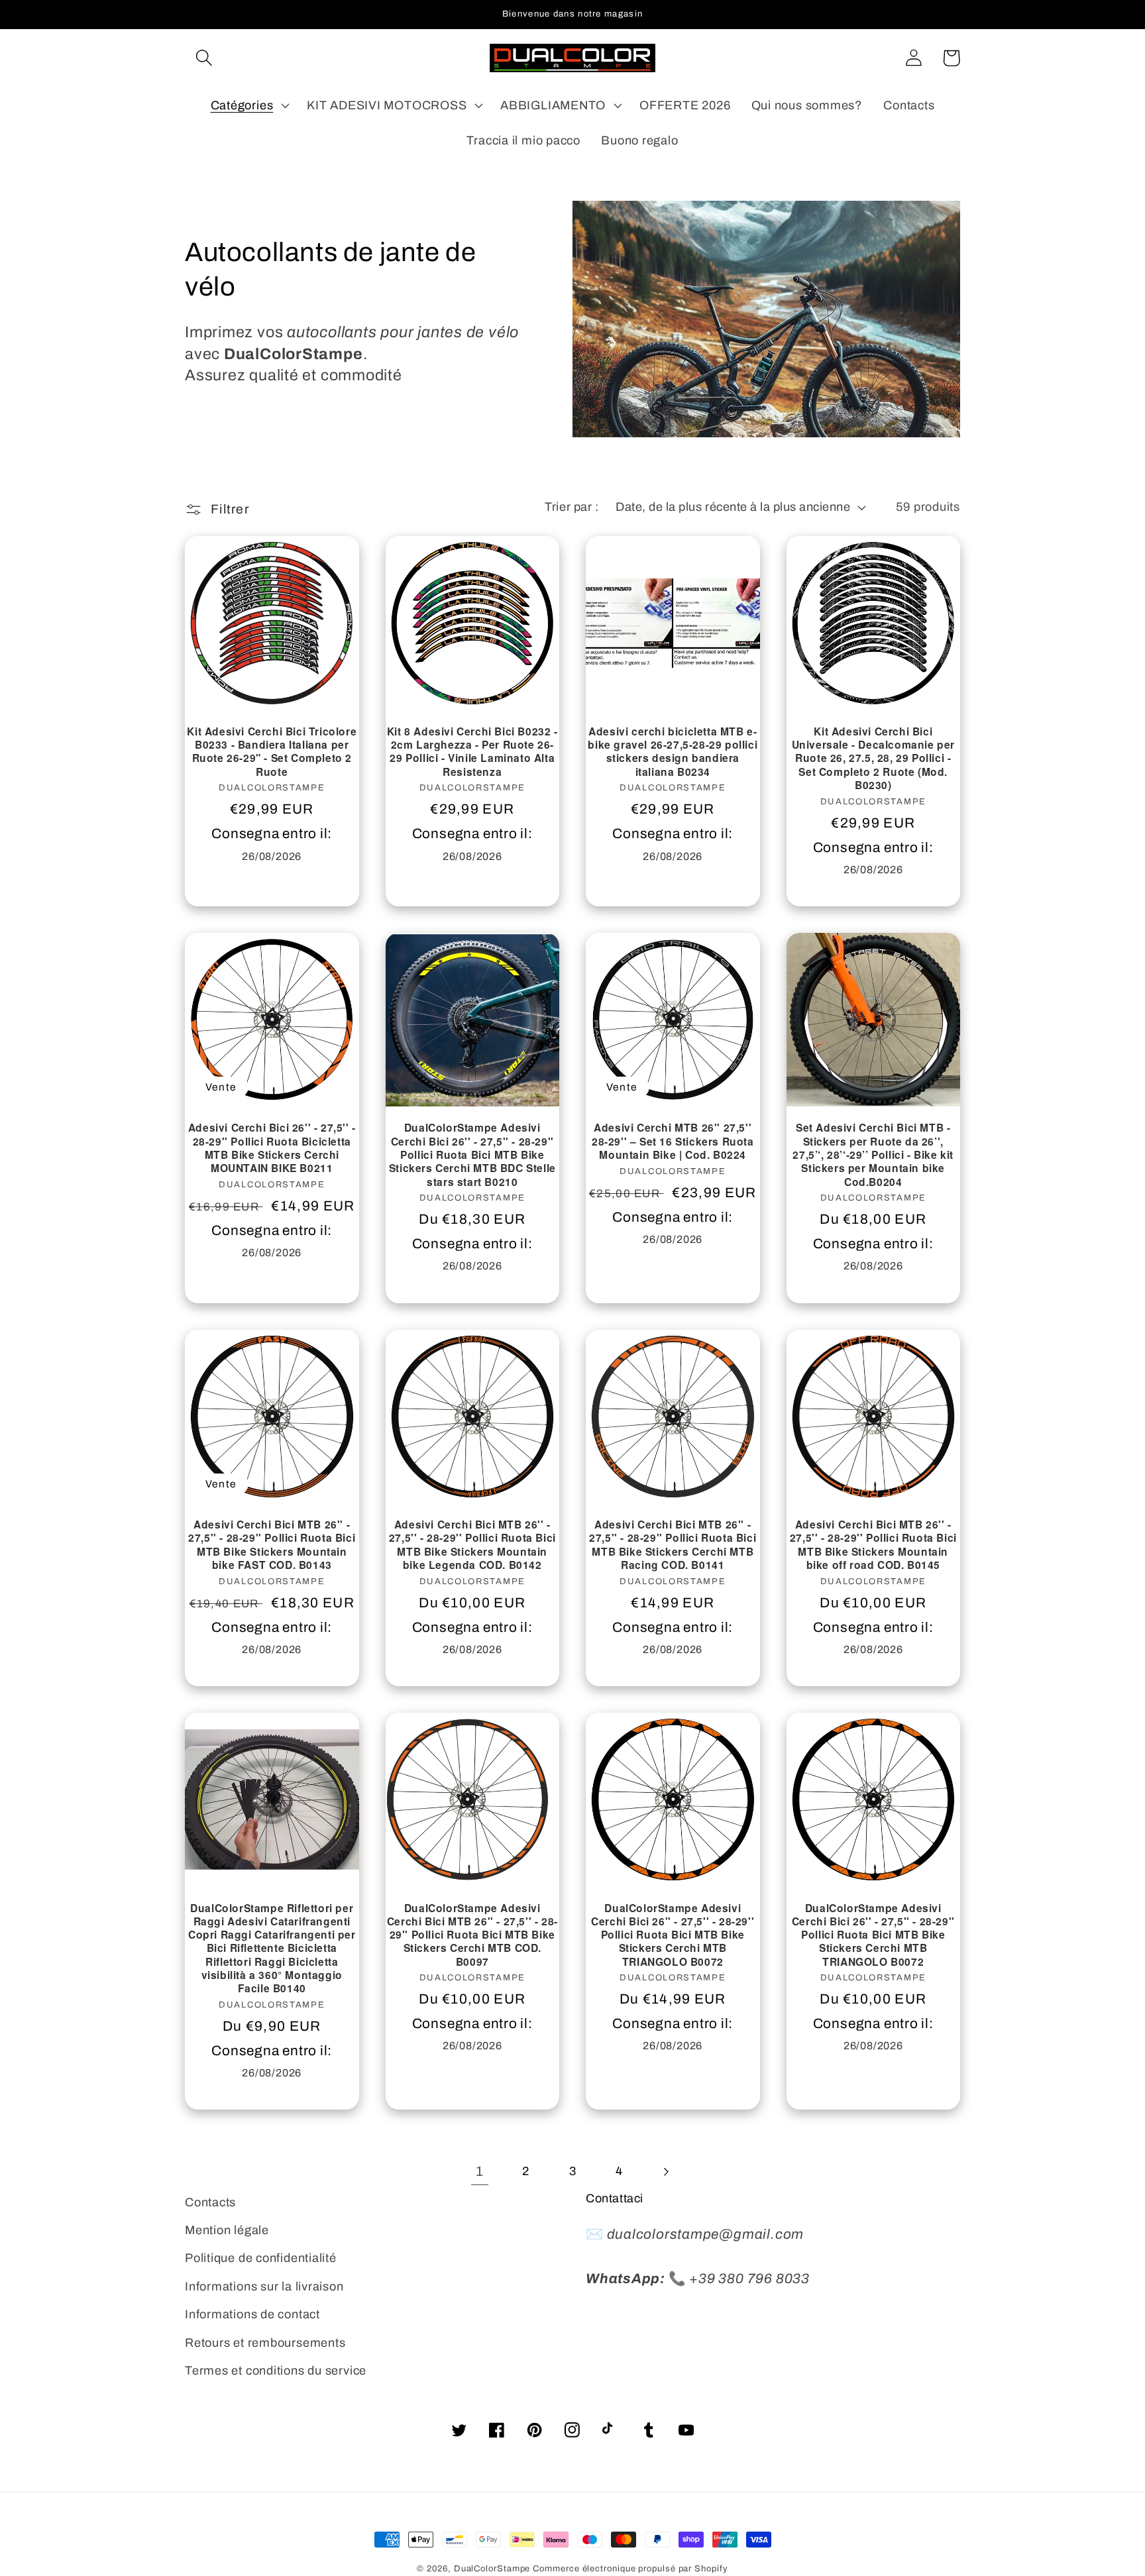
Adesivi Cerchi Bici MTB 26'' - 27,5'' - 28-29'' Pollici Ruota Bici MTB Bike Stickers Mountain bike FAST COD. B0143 (272, 1545)
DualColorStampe (492, 2569)
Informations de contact (252, 2314)
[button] (204, 58)
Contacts (210, 2202)
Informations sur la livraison (264, 2286)
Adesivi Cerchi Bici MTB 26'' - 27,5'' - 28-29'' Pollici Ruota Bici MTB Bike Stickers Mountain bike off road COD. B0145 (873, 1545)
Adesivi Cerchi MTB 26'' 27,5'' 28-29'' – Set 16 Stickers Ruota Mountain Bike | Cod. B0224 (673, 1141)
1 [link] (480, 2171)
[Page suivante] (666, 2172)
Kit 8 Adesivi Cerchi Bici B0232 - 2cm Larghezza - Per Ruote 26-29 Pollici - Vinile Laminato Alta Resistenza (472, 752)
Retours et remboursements (265, 2343)
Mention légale (227, 2230)
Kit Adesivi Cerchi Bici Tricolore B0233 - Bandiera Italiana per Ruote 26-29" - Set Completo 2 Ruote (272, 752)
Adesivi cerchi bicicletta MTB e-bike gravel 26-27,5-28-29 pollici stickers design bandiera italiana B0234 (673, 752)
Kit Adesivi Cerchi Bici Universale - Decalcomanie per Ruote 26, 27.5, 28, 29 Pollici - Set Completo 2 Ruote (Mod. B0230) (873, 758)
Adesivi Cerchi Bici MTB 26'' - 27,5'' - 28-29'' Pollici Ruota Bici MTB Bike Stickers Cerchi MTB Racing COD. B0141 (673, 1545)
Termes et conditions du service (276, 2371)
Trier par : (572, 507)
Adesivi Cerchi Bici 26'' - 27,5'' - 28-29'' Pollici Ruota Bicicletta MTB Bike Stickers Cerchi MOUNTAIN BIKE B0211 (272, 1148)
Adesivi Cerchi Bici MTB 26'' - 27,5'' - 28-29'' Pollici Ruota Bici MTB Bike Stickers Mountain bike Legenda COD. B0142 (472, 1545)
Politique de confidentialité (261, 2258)
